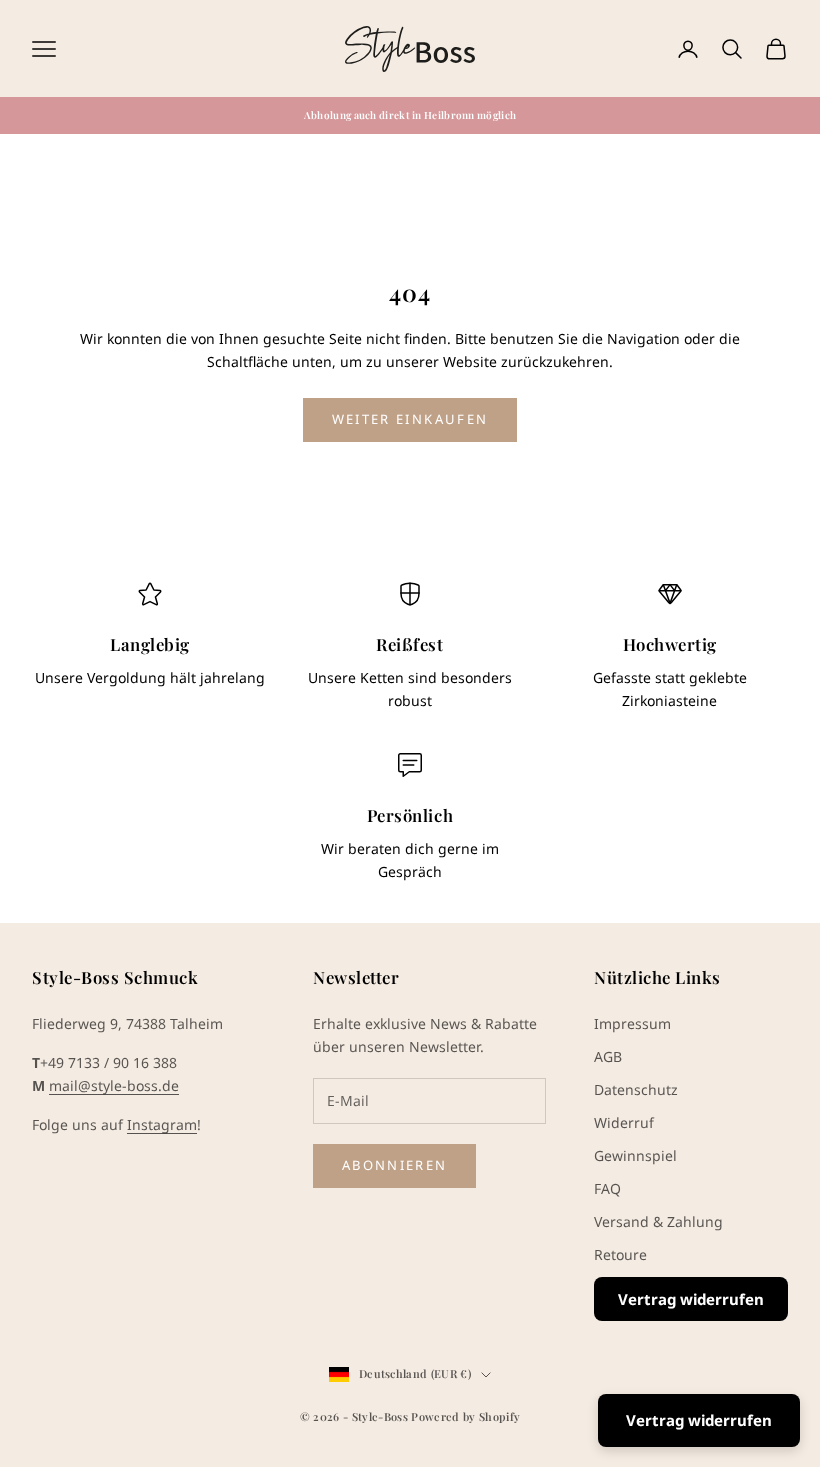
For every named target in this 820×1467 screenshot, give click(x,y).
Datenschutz (636, 1089)
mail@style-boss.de (114, 1085)
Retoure (620, 1254)
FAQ (607, 1188)
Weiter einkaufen (410, 419)
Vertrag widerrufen (691, 1299)
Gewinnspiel (635, 1155)
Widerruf (624, 1122)
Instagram (162, 1124)
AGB (608, 1056)
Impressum (632, 1023)
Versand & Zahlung (658, 1221)
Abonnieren (394, 1165)
